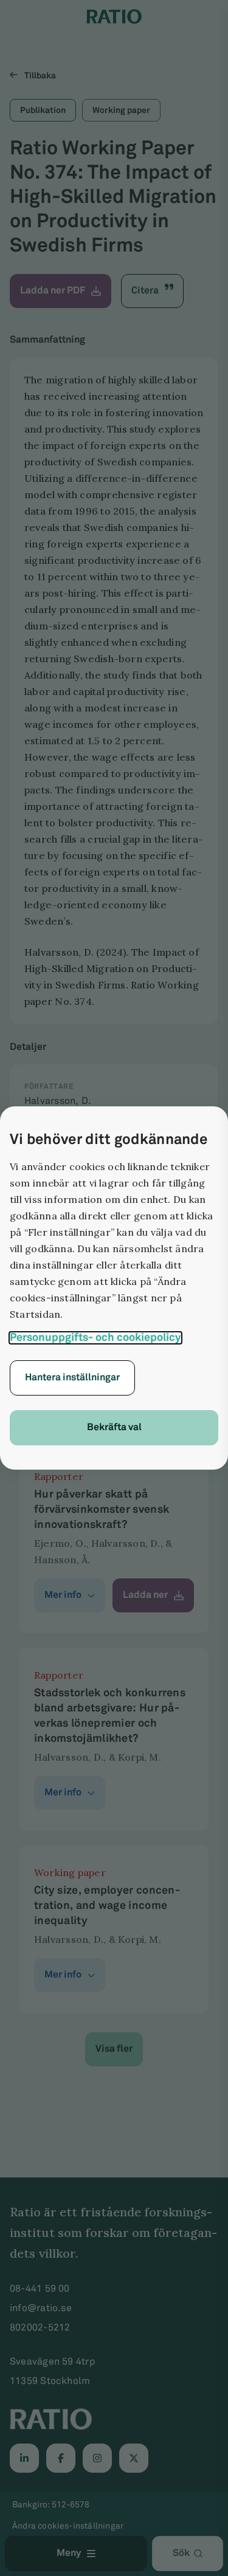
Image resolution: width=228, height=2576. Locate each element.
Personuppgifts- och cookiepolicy (95, 1338)
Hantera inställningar (72, 1378)
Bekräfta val (114, 1427)
